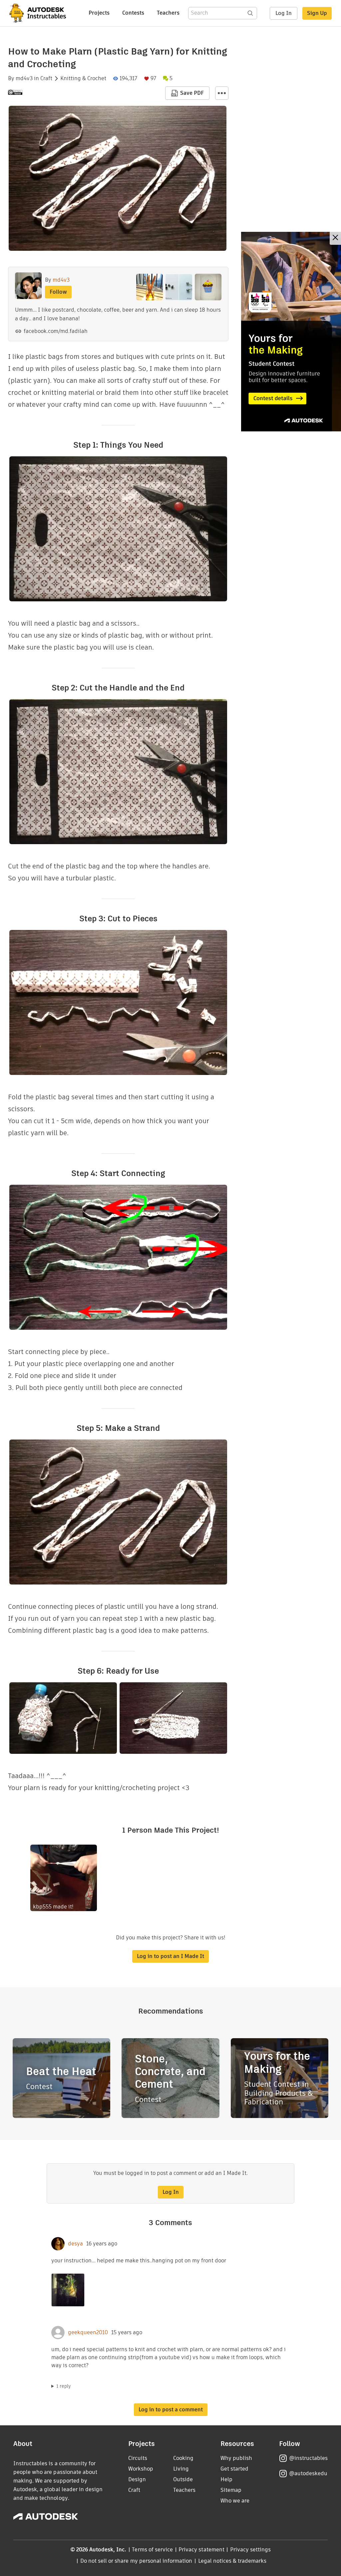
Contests (133, 13)
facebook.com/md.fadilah (56, 331)
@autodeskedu (308, 2473)
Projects (99, 13)
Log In (284, 13)
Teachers (168, 13)
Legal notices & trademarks (232, 2561)
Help (226, 2479)
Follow (58, 292)
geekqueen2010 (88, 2333)
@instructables (308, 2458)
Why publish (236, 2458)
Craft (46, 78)
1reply (64, 2386)
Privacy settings (251, 2550)
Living (181, 2469)
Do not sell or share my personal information (136, 2561)
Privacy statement (201, 2550)
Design (137, 2479)
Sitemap (231, 2490)
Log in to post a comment (171, 2410)
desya (75, 2244)
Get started (234, 2469)
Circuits (138, 2458)
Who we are (235, 2501)
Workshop (141, 2469)
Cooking (183, 2458)
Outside (183, 2479)
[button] (222, 93)
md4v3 (24, 78)
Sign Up (317, 13)
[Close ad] (335, 238)
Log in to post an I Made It (170, 1956)
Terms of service (152, 2550)
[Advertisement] (291, 332)
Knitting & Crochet (83, 78)
